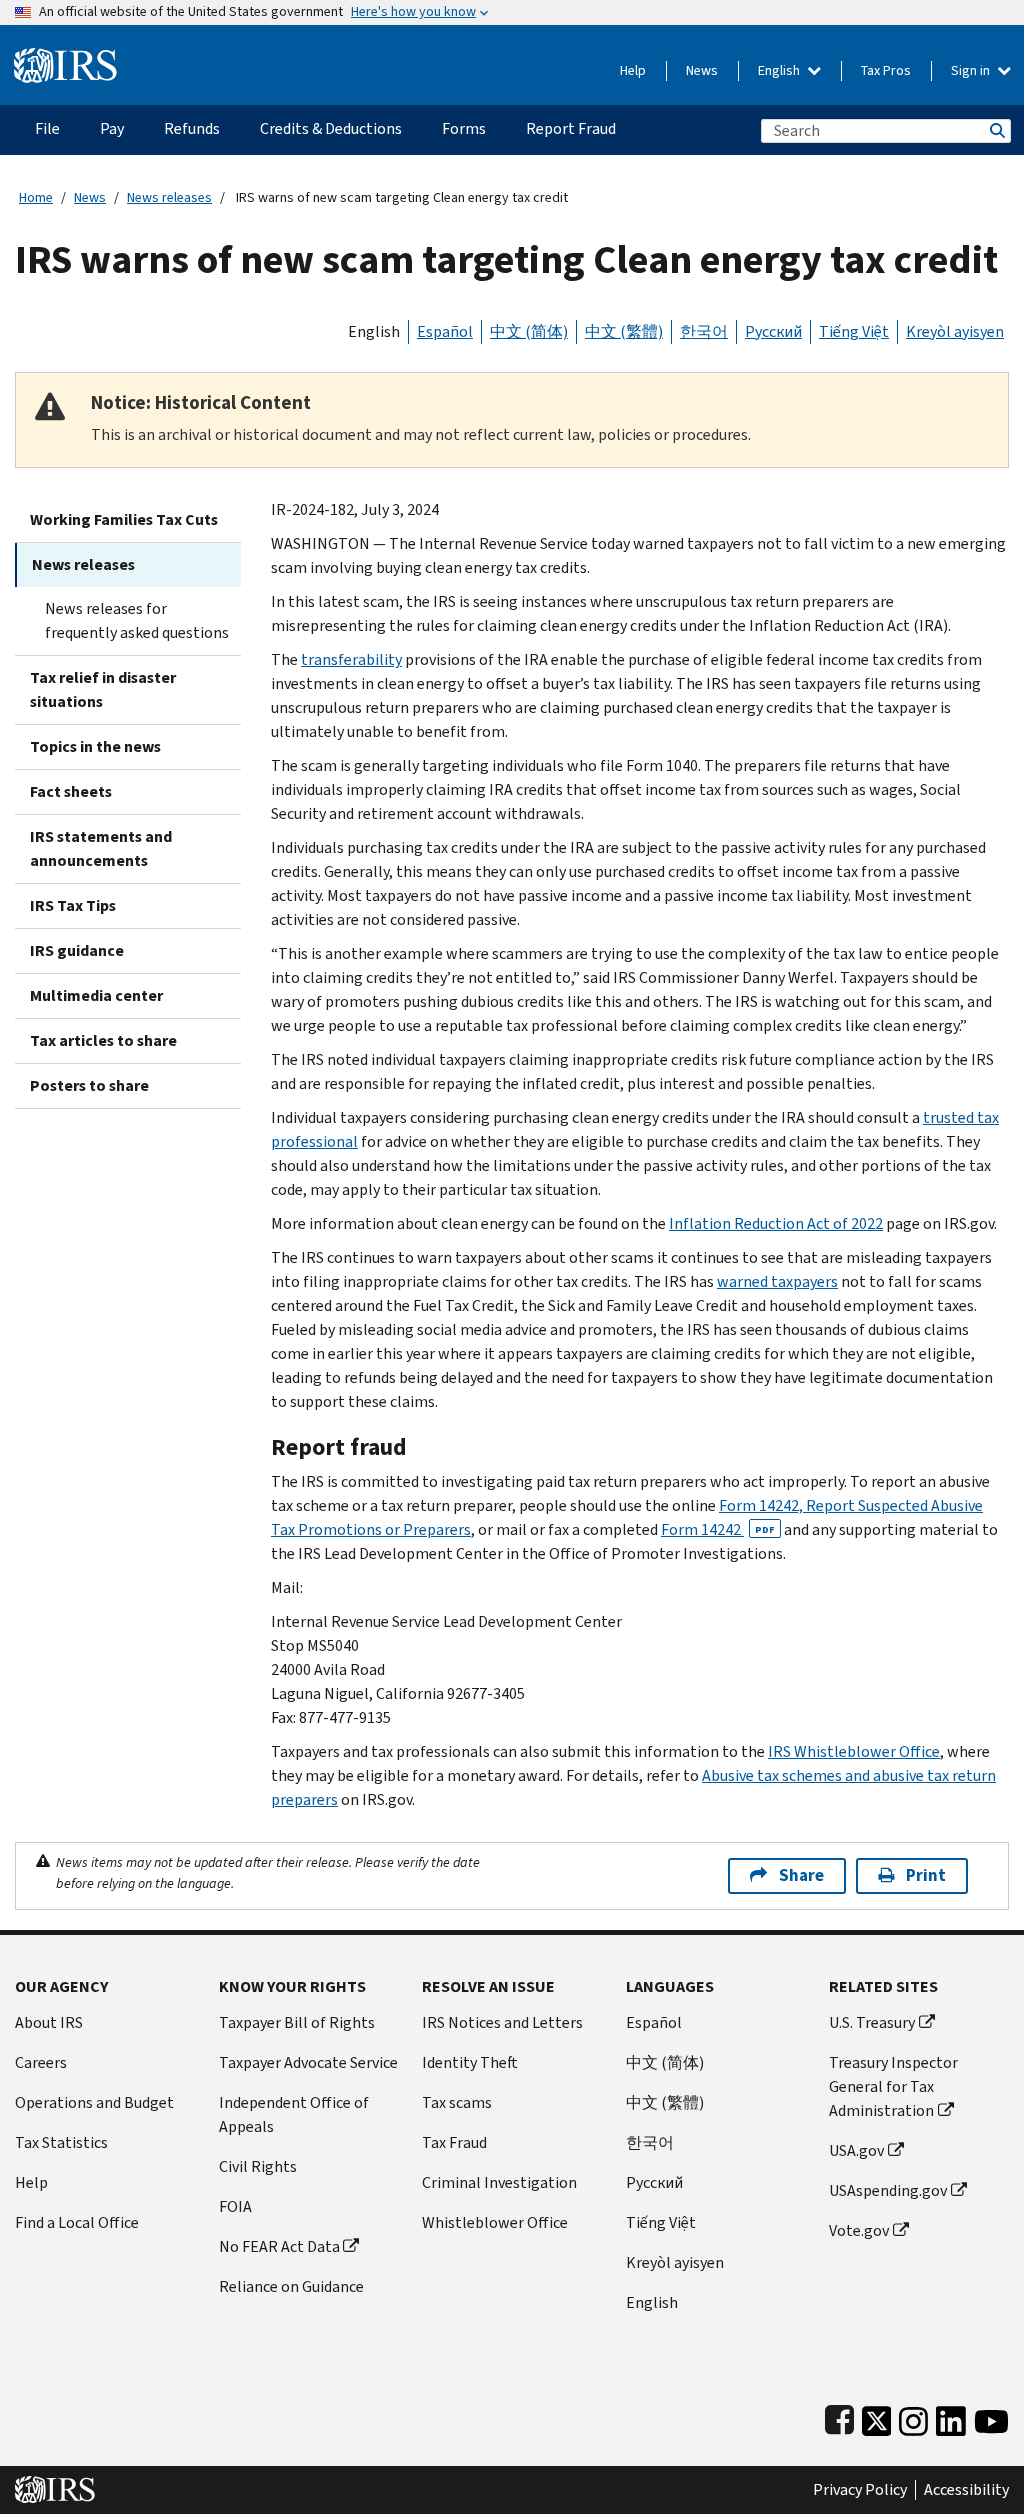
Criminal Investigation (499, 2182)
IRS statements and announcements (101, 848)
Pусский (654, 2182)
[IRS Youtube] (991, 2416)
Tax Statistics (61, 2142)
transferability (351, 659)
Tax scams (457, 2102)
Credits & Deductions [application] (331, 128)
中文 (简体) (529, 331)
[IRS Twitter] (877, 2416)
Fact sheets (71, 791)
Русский (773, 331)
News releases (169, 197)
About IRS (49, 2022)
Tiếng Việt (854, 331)
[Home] (65, 57)
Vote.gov (859, 2230)
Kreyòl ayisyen (955, 331)
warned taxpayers (777, 1281)
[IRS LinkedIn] (951, 2416)
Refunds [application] (192, 128)
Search (996, 130)
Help (633, 70)
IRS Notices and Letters (502, 2022)
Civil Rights (258, 2166)
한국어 (704, 331)
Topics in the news (95, 746)
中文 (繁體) (624, 331)
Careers (41, 2062)
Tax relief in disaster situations (103, 689)
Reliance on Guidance (291, 2286)
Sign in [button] (972, 70)
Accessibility (966, 2490)
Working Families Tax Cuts (124, 519)
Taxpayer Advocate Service (308, 2062)
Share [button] (801, 1875)
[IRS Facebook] (839, 2416)
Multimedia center (96, 995)
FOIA (235, 2206)
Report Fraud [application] (571, 128)
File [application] (47, 128)
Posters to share (89, 1085)
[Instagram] (913, 2416)
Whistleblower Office (495, 2222)
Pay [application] (112, 128)
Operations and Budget (94, 2102)
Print (926, 1875)
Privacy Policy (860, 2490)
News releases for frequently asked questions (137, 620)
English (780, 70)
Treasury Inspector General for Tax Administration (893, 2086)
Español (445, 331)
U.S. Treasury (872, 2022)
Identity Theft (470, 2062)
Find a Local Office (77, 2222)
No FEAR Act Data (279, 2246)
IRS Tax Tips (73, 905)
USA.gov (856, 2150)
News (702, 70)
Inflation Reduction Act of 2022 (776, 1223)
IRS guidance (77, 950)
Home (36, 197)
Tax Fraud (454, 2142)
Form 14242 (718, 1529)
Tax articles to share (103, 1040)
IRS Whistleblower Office (854, 1751)
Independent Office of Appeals (294, 2114)
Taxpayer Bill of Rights (297, 2022)
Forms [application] (464, 128)
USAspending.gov (888, 2190)
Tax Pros (886, 70)
